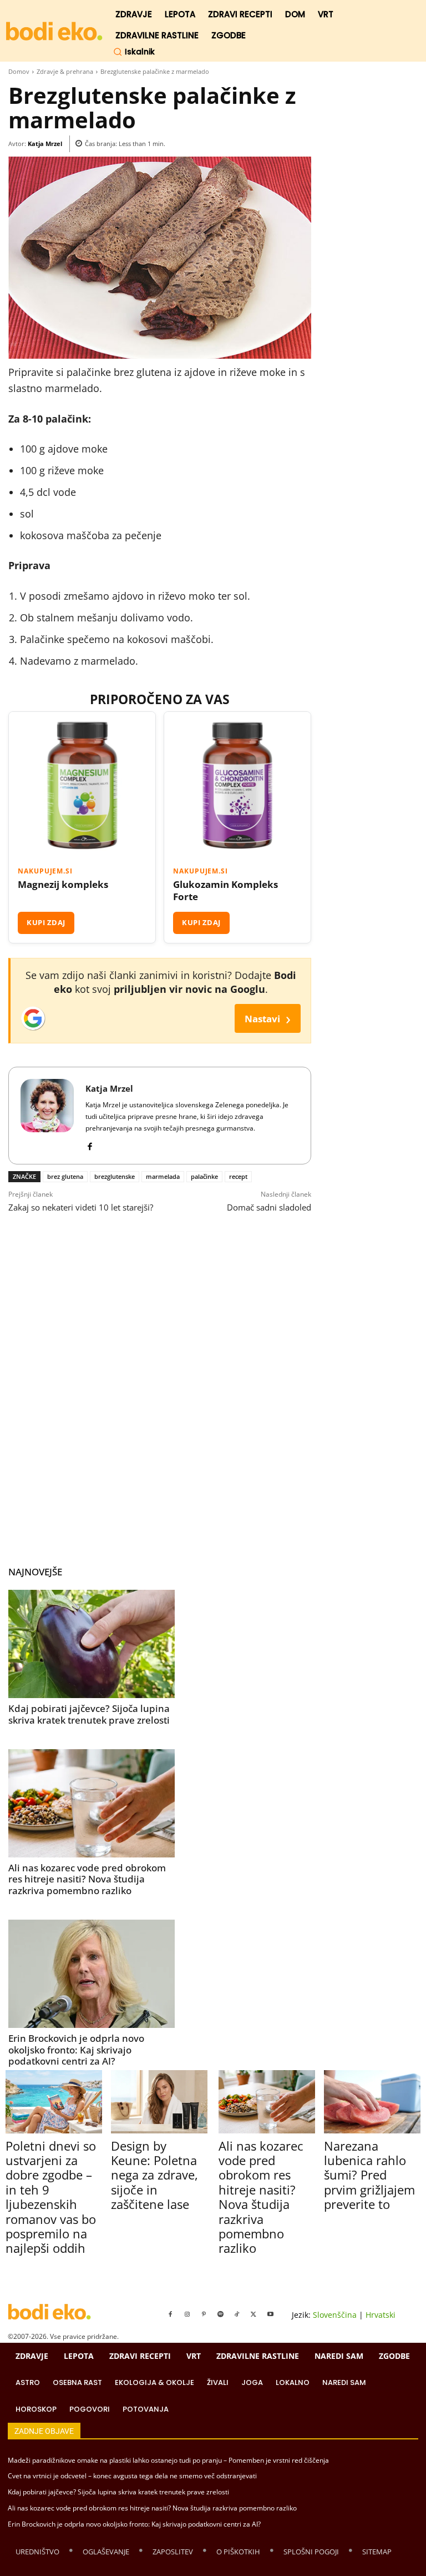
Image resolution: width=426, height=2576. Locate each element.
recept (238, 1176)
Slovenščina (335, 2315)
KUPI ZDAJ (46, 922)
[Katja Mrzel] (47, 1116)
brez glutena (65, 1176)
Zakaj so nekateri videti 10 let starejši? (81, 1207)
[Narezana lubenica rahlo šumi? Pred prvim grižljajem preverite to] (372, 2102)
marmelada (163, 1176)
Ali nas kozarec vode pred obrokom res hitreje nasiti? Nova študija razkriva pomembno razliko (87, 1879)
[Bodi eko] (54, 31)
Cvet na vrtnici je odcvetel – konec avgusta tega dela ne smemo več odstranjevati (132, 2476)
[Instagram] (187, 2314)
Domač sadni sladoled (269, 1207)
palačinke (204, 1176)
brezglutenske (115, 1176)
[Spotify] (220, 2314)
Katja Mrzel (45, 144)
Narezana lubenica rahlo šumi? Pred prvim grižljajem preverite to (369, 2175)
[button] (134, 52)
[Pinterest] (204, 2314)
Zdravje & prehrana (65, 71)
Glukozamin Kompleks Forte (225, 891)
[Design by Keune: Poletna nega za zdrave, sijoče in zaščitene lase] (159, 2102)
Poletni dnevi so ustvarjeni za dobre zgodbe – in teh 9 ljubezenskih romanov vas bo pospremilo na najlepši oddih (51, 2197)
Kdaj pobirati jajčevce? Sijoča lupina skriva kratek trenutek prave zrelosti (89, 1714)
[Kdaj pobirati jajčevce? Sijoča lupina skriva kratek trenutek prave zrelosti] (92, 1644)
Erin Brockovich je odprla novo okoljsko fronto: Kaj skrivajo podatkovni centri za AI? (76, 2050)
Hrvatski (381, 2315)
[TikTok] (237, 2314)
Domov (19, 71)
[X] (253, 2314)
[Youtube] (270, 2314)
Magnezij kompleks (63, 885)
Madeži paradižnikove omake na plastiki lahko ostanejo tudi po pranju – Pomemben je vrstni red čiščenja (168, 2460)
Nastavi (268, 1018)
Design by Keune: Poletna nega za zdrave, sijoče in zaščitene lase (154, 2175)
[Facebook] (90, 1144)
